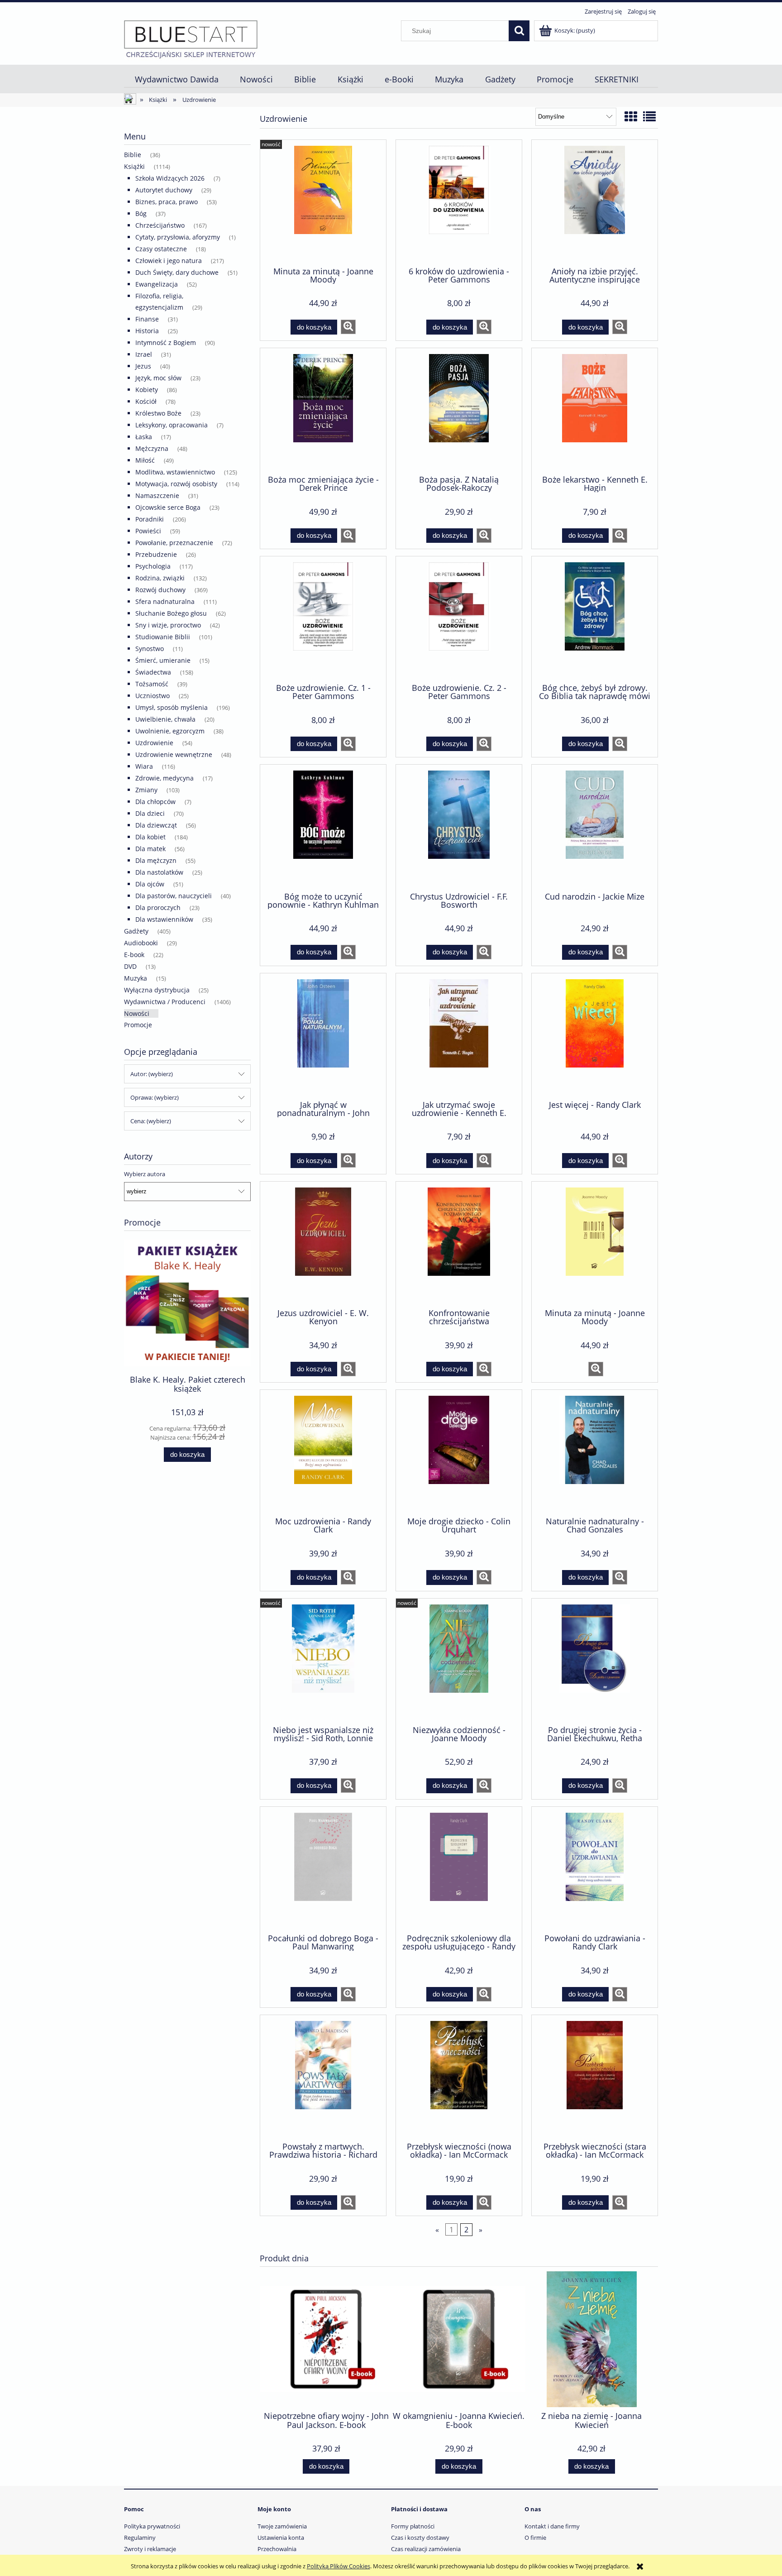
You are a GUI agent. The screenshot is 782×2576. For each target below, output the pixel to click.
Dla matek (150, 849)
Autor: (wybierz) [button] (152, 1074)
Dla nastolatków (159, 872)
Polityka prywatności (152, 2526)
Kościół (146, 401)
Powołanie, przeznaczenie (174, 543)
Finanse (147, 319)
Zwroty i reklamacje (150, 2549)
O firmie (535, 2538)
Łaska (144, 437)
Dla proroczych (158, 907)
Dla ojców (150, 884)
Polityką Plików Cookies (339, 2566)
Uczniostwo (153, 696)
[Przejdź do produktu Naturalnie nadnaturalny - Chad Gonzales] (595, 1452)
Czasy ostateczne (161, 249)
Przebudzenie (156, 554)
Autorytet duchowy (164, 190)
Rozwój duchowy (160, 590)
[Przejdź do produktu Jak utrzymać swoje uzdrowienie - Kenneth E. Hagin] (459, 1036)
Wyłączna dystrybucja (157, 990)
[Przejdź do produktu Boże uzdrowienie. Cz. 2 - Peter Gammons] (459, 619)
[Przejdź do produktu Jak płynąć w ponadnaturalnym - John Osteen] (323, 1036)
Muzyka (136, 978)
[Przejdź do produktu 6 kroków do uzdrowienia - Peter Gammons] (459, 202)
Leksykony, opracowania (172, 425)
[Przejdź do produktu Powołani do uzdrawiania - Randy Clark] (595, 1869)
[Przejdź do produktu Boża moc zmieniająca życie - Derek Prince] (323, 411)
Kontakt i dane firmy (552, 2526)
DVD (130, 966)
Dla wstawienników (164, 919)
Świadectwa (153, 672)
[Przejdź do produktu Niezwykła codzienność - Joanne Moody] (459, 1661)
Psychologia (153, 566)
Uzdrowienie (154, 743)
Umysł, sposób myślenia (172, 707)
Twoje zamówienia (282, 2526)
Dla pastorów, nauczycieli (174, 896)
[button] (348, 327)
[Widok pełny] (649, 116)
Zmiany (146, 790)
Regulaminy (140, 2538)
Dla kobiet (150, 837)
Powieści (148, 531)
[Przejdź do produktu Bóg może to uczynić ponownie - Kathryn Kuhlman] (323, 827)
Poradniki (150, 519)
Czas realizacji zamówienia (426, 2549)
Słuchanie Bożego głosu (171, 613)
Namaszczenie (157, 496)
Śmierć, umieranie (163, 660)
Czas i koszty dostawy (420, 2538)
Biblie (133, 155)
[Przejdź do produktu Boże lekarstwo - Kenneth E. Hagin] (595, 411)
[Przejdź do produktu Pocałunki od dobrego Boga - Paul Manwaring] (323, 1869)
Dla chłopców (155, 802)
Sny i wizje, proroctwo (168, 625)
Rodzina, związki (160, 578)
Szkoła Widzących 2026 (170, 178)
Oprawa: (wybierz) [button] (155, 1097)
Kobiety (147, 390)
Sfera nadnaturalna (165, 601)
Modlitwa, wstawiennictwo (175, 472)
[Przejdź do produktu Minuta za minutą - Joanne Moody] (323, 202)
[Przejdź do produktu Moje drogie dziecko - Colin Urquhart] (459, 1452)
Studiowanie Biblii (163, 637)
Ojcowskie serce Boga (168, 507)
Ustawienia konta (281, 2538)
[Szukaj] (519, 31)
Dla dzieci (150, 813)
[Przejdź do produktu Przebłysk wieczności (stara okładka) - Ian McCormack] (595, 2078)
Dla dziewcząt (156, 825)
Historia (147, 331)
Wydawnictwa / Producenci (165, 1002)
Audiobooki (141, 943)
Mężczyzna (152, 448)
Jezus (143, 366)
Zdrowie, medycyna (165, 778)
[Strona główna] (191, 39)
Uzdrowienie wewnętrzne (174, 754)
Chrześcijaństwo (160, 225)
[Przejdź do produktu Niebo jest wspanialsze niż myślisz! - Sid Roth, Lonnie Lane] (323, 1661)
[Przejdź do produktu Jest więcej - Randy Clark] (595, 1036)
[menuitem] (176, 79)
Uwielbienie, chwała (165, 719)
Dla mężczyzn (156, 860)
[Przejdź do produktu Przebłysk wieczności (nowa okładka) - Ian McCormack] (459, 2078)
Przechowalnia (277, 2549)
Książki (134, 166)
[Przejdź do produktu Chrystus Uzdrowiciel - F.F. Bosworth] (459, 827)
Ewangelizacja (157, 284)
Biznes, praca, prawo (167, 202)
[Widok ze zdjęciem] (631, 116)
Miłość (145, 460)
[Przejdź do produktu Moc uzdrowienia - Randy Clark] (323, 1452)
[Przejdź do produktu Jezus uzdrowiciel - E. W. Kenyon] (323, 1244)
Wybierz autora (145, 1174)
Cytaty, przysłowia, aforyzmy (178, 237)
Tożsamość (152, 684)
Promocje (138, 1025)
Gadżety (136, 931)
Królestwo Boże (158, 413)
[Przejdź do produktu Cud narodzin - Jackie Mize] (595, 827)
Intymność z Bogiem (166, 342)
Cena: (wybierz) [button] (151, 1121)
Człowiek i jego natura (169, 261)
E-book (134, 955)
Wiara (144, 766)
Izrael (144, 354)
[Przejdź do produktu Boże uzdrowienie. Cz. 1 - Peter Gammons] (323, 619)
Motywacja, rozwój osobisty (176, 484)
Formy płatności (413, 2526)
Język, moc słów (158, 378)
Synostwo (150, 649)
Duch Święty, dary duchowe (177, 272)
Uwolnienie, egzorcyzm (170, 731)
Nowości (137, 1013)
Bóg (141, 213)
